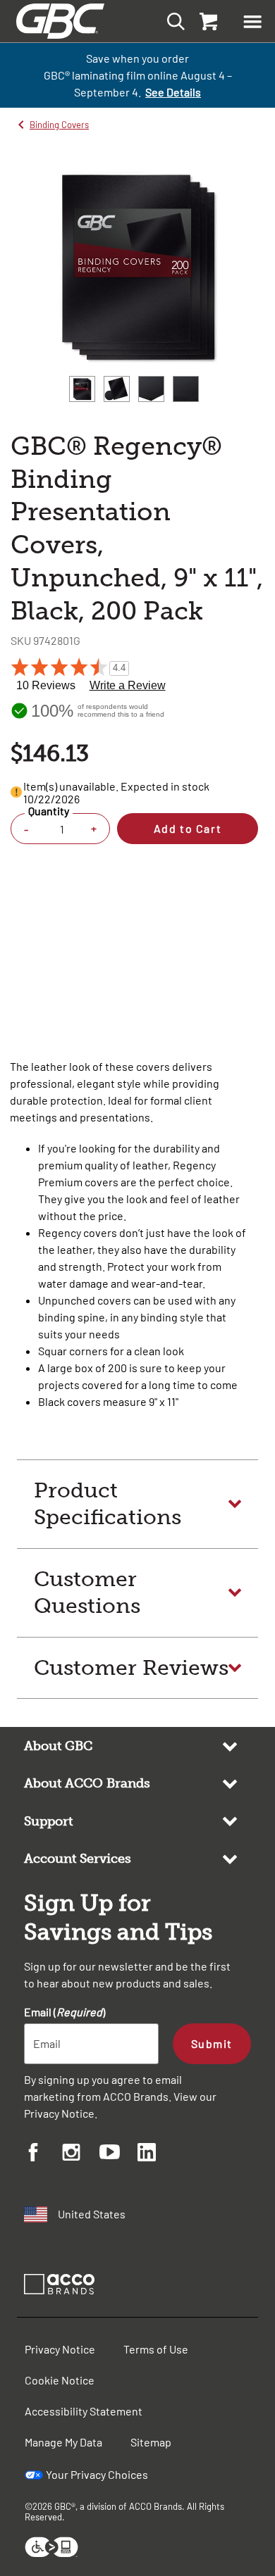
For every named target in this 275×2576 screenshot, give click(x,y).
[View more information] (16, 792)
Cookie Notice (60, 2380)
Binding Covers (59, 125)
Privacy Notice (59, 2113)
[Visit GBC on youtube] (118, 2154)
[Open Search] (172, 21)
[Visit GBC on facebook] (43, 2154)
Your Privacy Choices (97, 2474)
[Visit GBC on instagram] (81, 2154)
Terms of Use (156, 2349)
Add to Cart (188, 828)
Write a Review (128, 685)
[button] (252, 21)
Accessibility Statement (84, 2411)
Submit (212, 2043)
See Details (173, 92)
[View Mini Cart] (207, 21)
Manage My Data (63, 2442)
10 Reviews (46, 685)
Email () (65, 2012)
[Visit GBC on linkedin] (157, 2154)
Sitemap (151, 2442)
